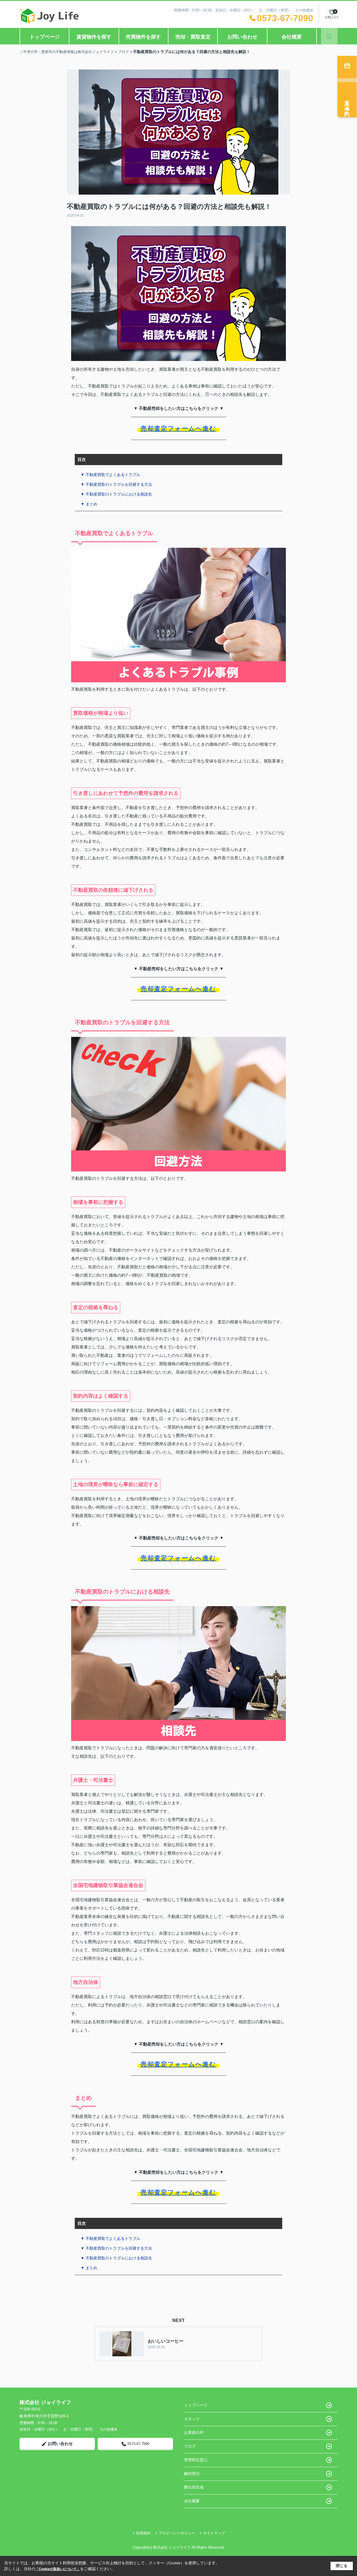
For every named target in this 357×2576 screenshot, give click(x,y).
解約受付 (192, 2474)
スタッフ (192, 2419)
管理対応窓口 (196, 2460)
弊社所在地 (194, 2487)
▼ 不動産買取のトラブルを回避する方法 (116, 484)
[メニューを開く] (329, 36)
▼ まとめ (89, 504)
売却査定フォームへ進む (178, 428)
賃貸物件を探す (94, 37)
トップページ (45, 37)
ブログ (190, 2446)
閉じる (342, 2566)
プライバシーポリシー (177, 2533)
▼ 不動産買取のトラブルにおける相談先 (116, 494)
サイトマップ (214, 2533)
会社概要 (292, 37)
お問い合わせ (242, 37)
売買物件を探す (143, 37)
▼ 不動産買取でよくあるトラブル (110, 475)
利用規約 (143, 2533)
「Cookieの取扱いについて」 (58, 2569)
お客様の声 (194, 2433)
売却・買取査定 (193, 37)
